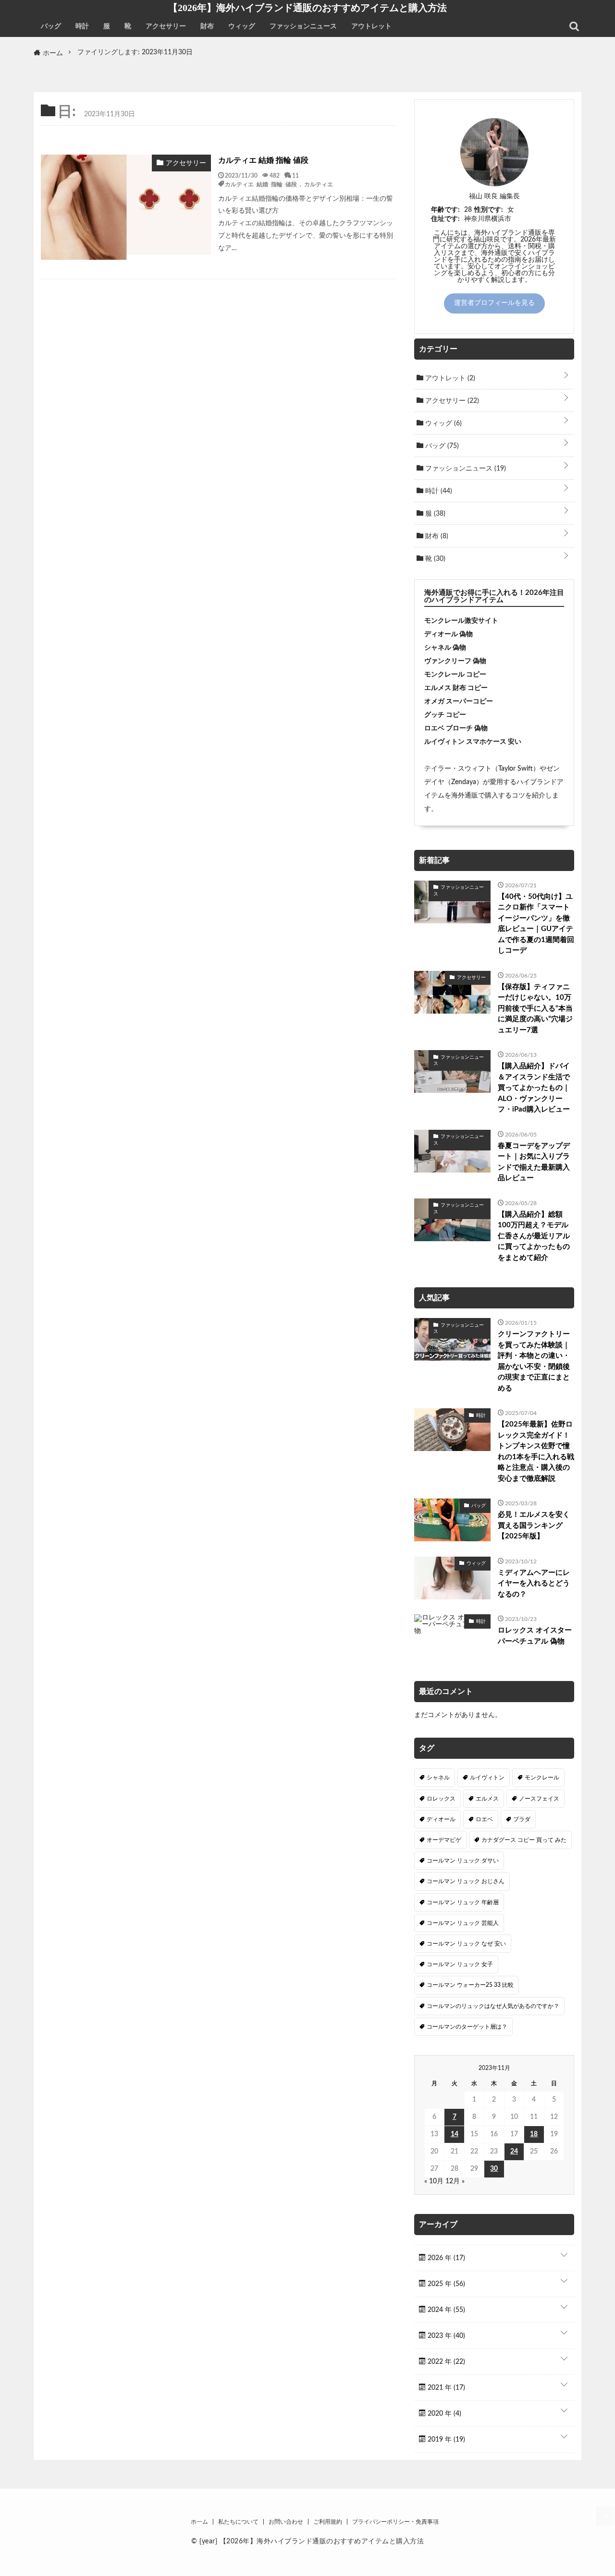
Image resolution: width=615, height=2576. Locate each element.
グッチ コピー (445, 715)
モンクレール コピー (455, 675)
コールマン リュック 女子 (460, 1964)
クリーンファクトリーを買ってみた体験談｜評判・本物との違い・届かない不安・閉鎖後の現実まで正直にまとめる (534, 1361)
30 (494, 2169)
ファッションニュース (303, 26)
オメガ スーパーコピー (459, 701)
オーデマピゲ (444, 1840)
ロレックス (441, 1799)
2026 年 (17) (445, 2258)
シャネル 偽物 (445, 648)
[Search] (574, 26)
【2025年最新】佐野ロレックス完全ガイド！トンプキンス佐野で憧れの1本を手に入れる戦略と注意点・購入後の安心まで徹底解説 (536, 1451)
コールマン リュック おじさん (466, 1881)
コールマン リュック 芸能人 (463, 1923)
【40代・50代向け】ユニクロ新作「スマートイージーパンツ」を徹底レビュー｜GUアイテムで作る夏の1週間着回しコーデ (536, 924)
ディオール (441, 1819)
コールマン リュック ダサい (463, 1861)
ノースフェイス (539, 1799)
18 (534, 2134)
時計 (82, 26)
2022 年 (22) (445, 2362)
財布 (207, 26)
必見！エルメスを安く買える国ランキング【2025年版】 (534, 1525)
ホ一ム (199, 2522)
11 (295, 175)
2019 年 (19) (445, 2440)
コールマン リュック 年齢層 (463, 1902)
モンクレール (542, 1778)
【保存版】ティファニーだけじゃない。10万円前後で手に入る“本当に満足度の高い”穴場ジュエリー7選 (535, 1009)
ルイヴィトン (487, 1778)
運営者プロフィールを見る (494, 303)
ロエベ (484, 1819)
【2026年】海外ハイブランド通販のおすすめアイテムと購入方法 (307, 8)
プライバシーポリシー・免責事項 (395, 2522)
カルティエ (319, 184)
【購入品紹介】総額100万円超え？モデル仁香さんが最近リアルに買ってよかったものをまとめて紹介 (534, 1236)
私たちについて (238, 2522)
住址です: (445, 219)
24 (514, 2152)
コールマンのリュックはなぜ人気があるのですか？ (493, 2006)
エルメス (487, 1799)
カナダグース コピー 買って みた (524, 1840)
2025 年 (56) (445, 2284)
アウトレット (371, 26)
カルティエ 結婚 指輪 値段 (263, 160)
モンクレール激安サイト (461, 621)
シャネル (438, 1778)
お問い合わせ (286, 2522)
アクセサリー (166, 26)
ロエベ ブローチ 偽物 (456, 728)
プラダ (522, 1819)
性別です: (489, 210)
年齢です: (445, 210)
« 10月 (434, 2181)
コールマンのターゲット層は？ (467, 2027)
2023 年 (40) (445, 2336)
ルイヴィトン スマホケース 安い (473, 742)
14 (455, 2134)
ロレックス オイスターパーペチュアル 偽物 (535, 1636)
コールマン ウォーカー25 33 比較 (470, 1985)
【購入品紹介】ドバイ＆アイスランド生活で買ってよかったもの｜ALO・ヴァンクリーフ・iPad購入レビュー (534, 1088)
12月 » (455, 2181)
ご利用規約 (328, 2522)
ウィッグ (242, 26)
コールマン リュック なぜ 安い (466, 1944)
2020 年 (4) (443, 2414)
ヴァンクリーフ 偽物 (455, 661)
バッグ (51, 26)
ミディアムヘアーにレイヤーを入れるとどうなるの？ (534, 1584)
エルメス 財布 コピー (456, 688)
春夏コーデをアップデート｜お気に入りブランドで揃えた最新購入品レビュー (534, 1162)
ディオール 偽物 (449, 634)
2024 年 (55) (445, 2310)
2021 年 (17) (445, 2388)
